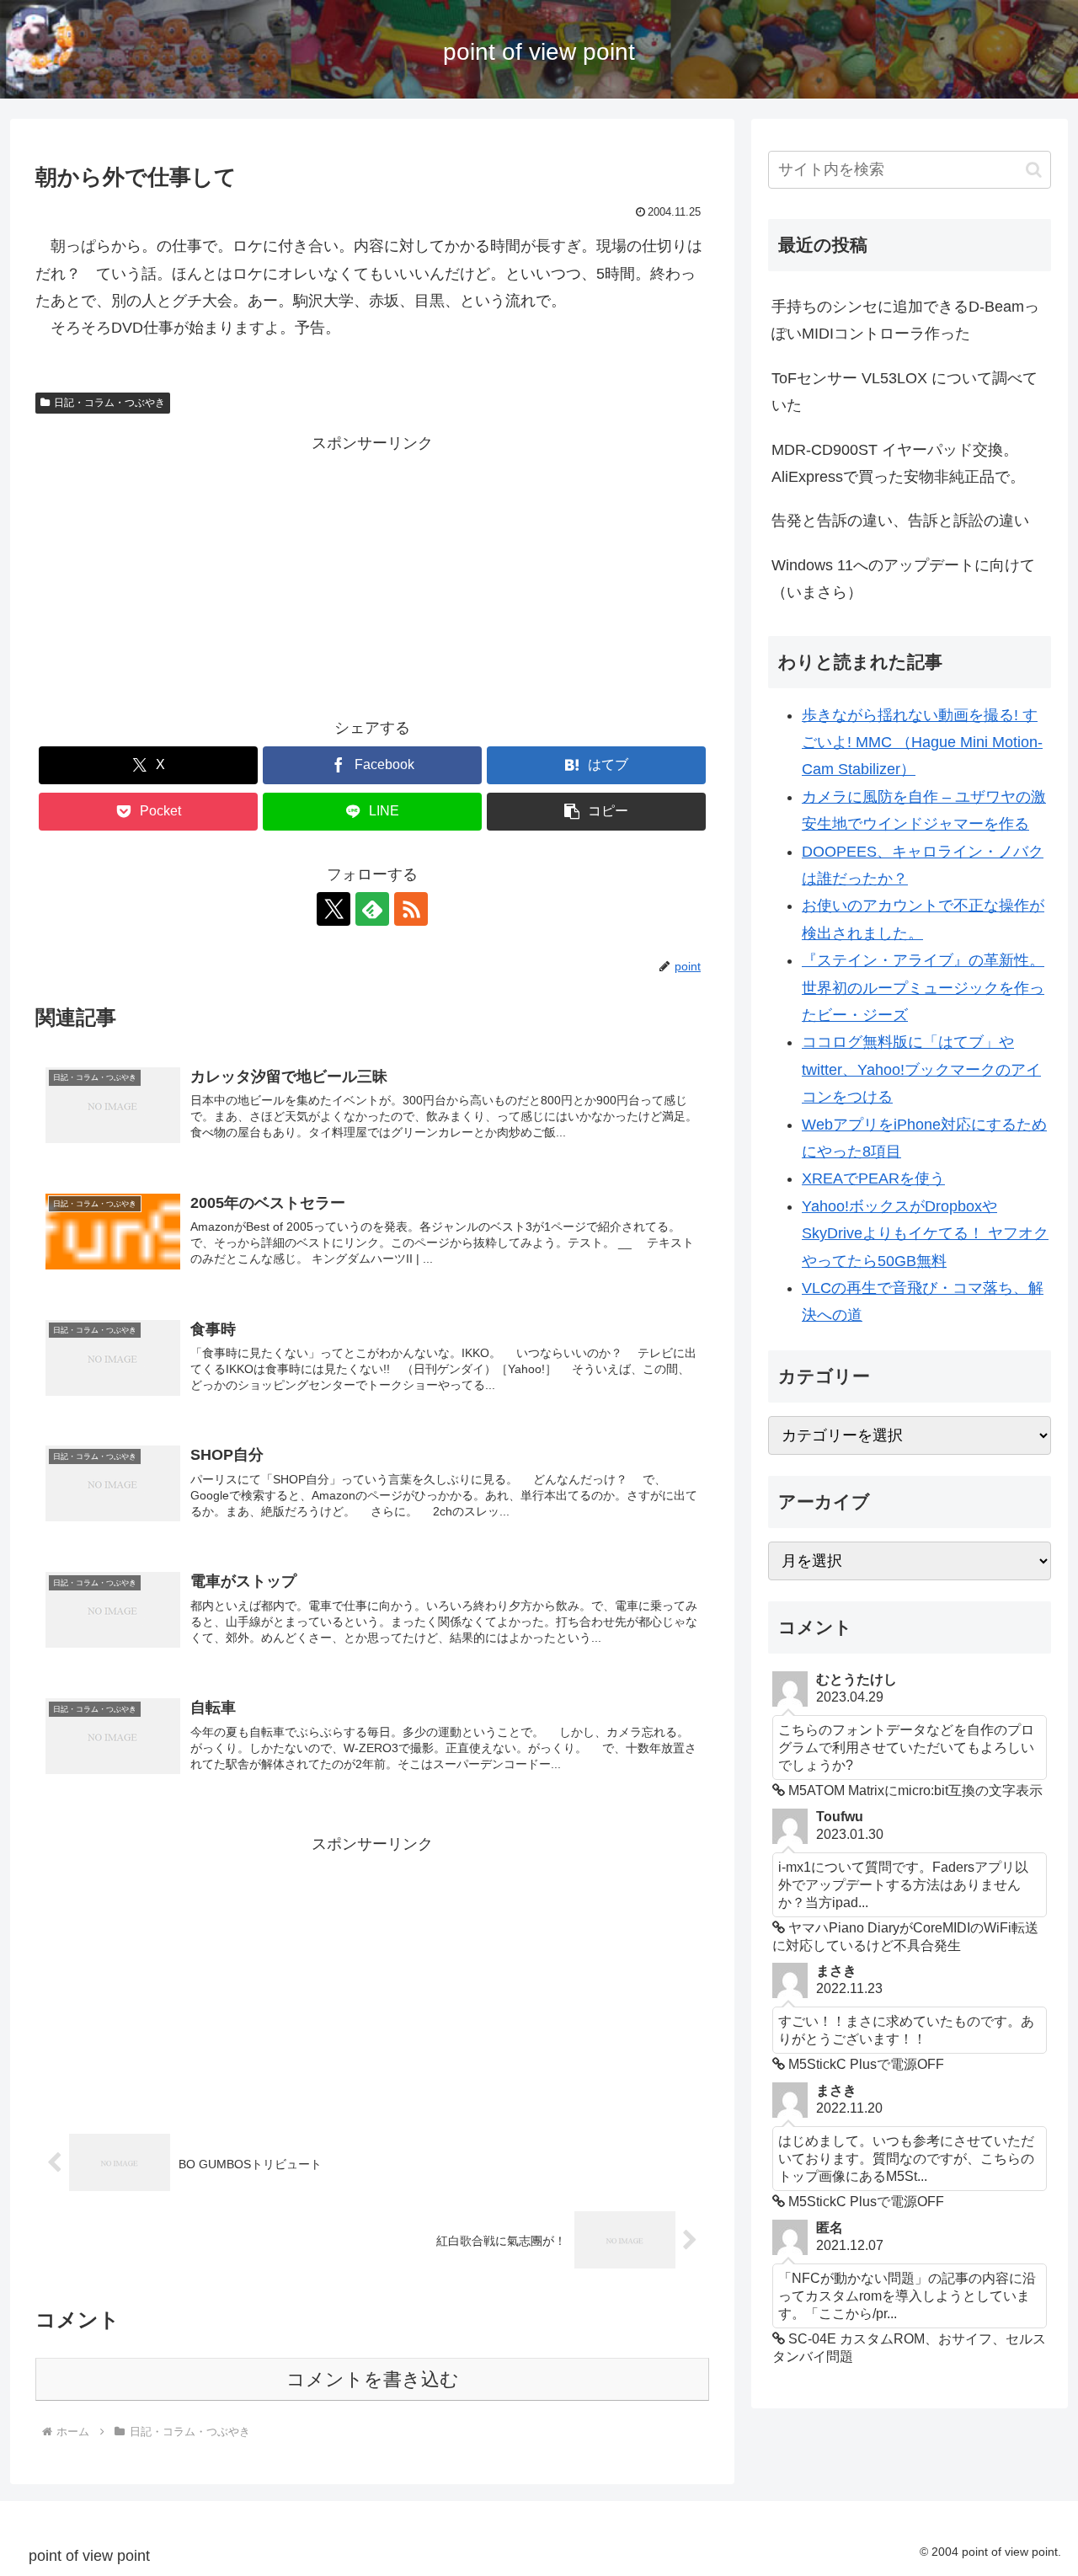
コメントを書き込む (373, 2379)
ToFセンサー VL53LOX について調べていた (905, 392)
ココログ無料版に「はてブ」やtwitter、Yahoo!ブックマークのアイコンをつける (921, 1069)
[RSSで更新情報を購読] (411, 909)
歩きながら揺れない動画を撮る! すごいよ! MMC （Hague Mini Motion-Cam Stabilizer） (922, 743)
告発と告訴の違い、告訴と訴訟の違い (900, 521)
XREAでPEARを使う (873, 1178)
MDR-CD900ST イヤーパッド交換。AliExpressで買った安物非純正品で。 (898, 463)
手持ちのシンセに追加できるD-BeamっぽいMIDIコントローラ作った (905, 320)
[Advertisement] (372, 575)
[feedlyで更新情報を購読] (372, 909)
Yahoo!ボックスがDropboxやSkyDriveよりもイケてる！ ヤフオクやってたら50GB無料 (925, 1234)
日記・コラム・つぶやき (109, 403)
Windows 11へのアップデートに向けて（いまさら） (903, 579)
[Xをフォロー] (334, 909)
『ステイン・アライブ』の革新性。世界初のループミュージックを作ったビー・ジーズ (923, 988)
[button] (596, 812)
